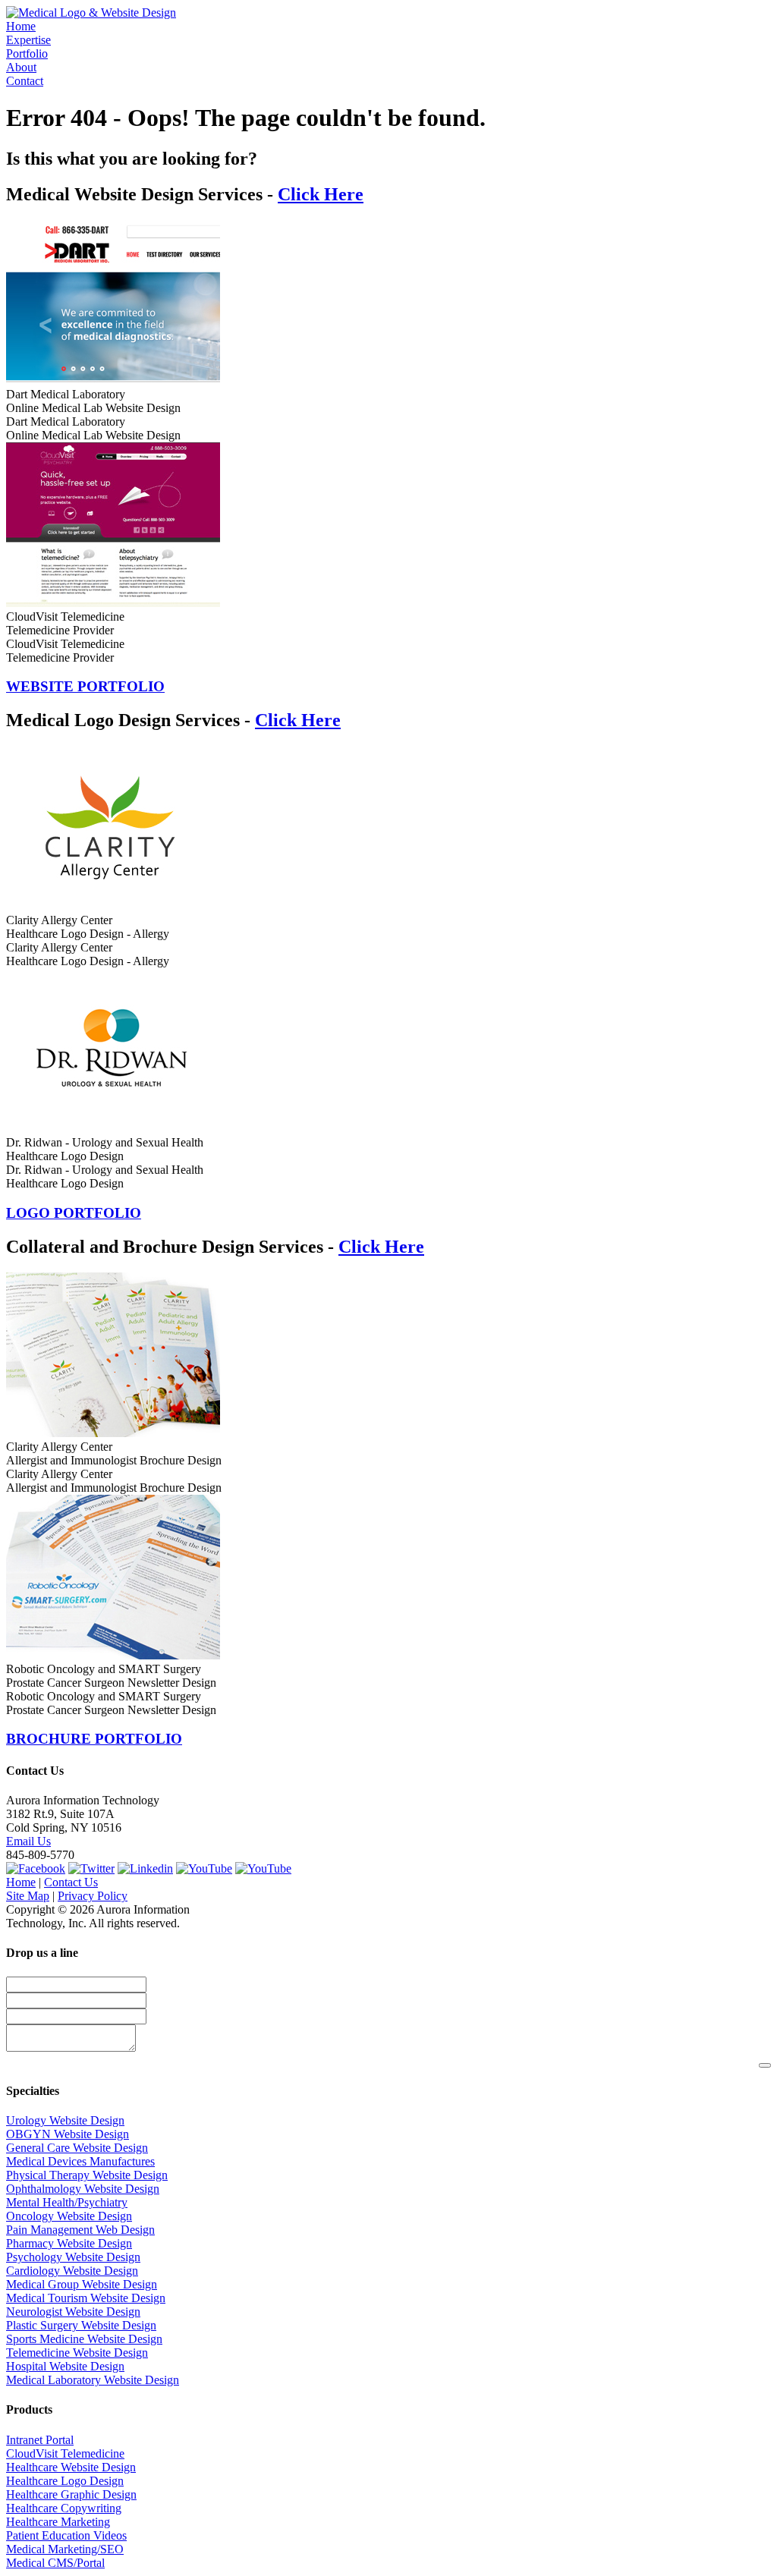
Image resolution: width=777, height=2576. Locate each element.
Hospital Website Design (65, 2366)
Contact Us (71, 1882)
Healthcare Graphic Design (71, 2494)
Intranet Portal (40, 2440)
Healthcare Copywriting (64, 2508)
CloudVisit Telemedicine (65, 2453)
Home (21, 26)
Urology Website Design (65, 2120)
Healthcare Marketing (58, 2522)
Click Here (321, 194)
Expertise (28, 40)
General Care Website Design (77, 2148)
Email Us (28, 1841)
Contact (25, 81)
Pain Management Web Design (80, 2230)
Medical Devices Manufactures (80, 2161)
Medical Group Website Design (82, 2284)
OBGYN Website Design (68, 2134)
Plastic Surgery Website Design (81, 2325)
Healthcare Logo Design (65, 2481)
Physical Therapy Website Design (87, 2175)
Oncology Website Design (69, 2216)
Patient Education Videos (66, 2535)
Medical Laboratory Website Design (93, 2380)
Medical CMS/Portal (55, 2563)
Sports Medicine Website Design (84, 2339)
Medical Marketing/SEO (65, 2549)
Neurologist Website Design (73, 2312)
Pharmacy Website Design (69, 2243)
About (21, 67)
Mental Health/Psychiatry (67, 2202)
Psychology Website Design (73, 2257)
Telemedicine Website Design (77, 2353)
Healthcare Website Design (71, 2467)
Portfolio (27, 53)
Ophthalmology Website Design (83, 2189)
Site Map (28, 1896)
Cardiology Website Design (72, 2271)
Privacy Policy (93, 1896)
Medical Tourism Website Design (86, 2298)
